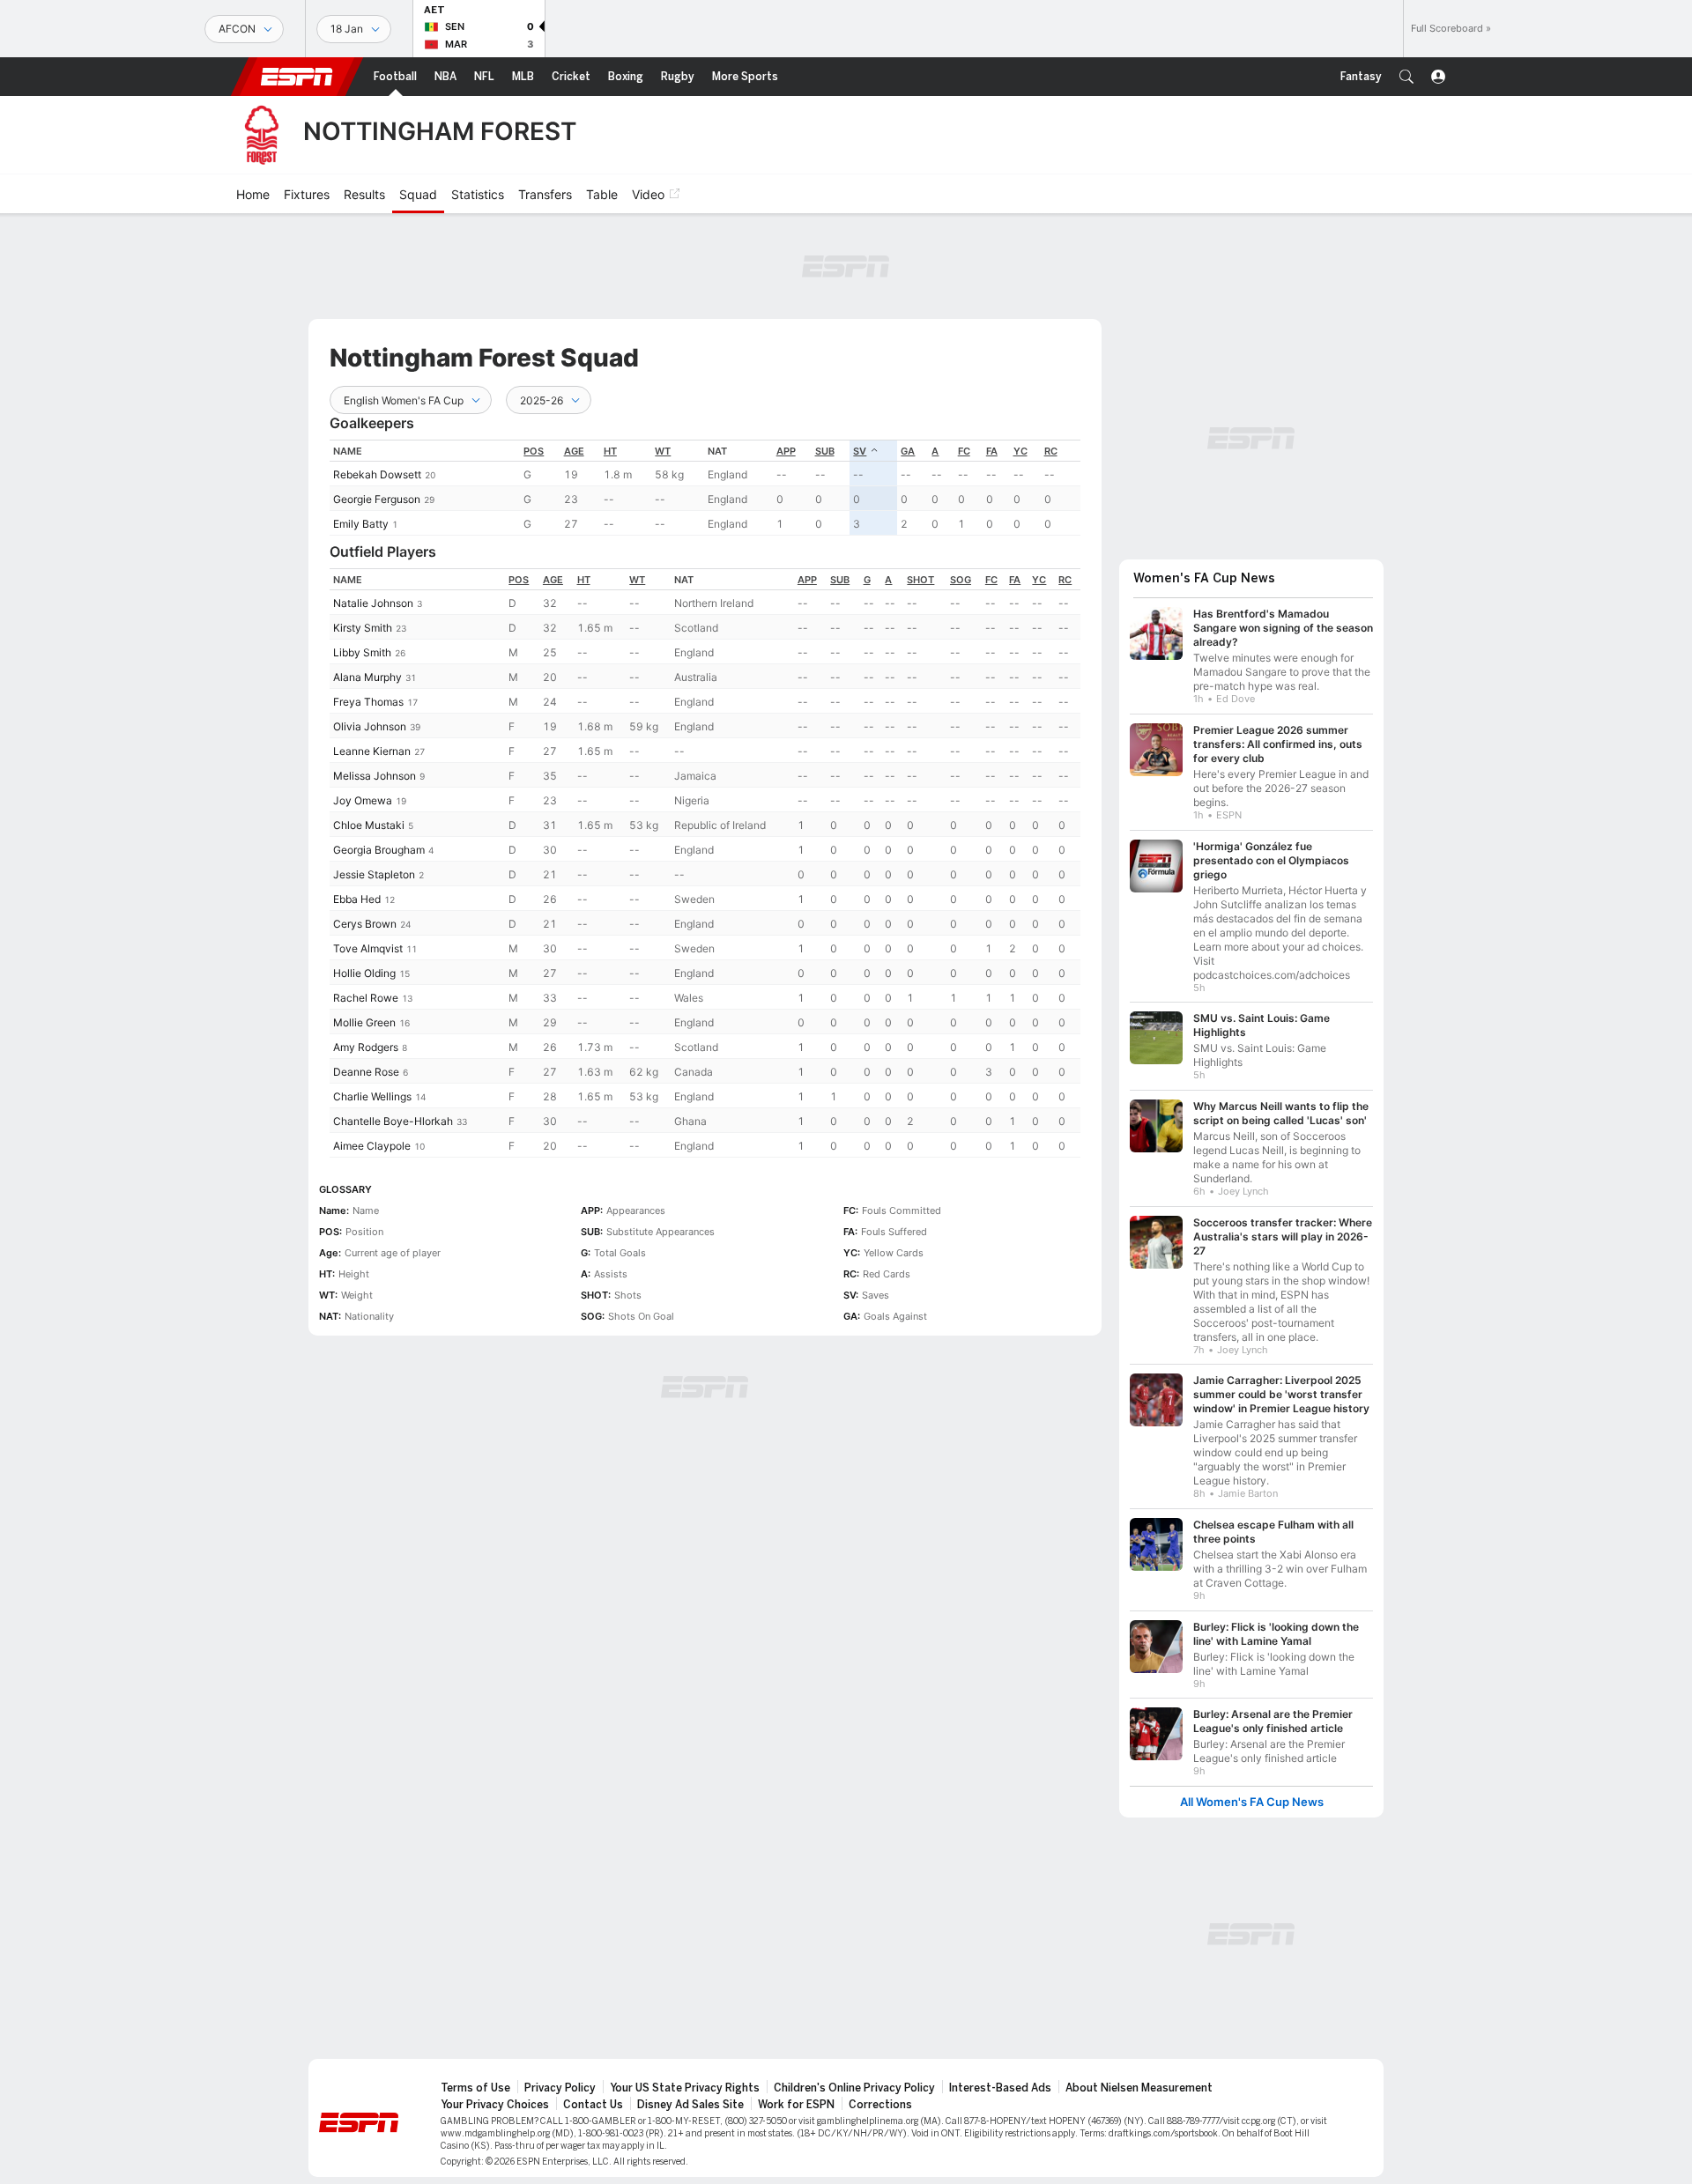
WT (663, 451)
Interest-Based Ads (1000, 2088)
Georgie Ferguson (377, 499)
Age (574, 451)
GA (908, 451)
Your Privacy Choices (495, 2105)
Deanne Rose (366, 1072)
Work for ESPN (796, 2105)
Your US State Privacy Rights (685, 2088)
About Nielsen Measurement (1139, 2088)
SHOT (920, 580)
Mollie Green (364, 1022)
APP (786, 451)
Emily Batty (361, 524)
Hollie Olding (364, 973)
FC (964, 451)
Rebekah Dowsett (377, 474)
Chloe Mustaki (369, 825)
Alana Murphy (367, 677)
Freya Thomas (368, 702)
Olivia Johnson (370, 726)
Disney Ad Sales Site (690, 2105)
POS (534, 451)
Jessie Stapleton (374, 874)
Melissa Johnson (375, 776)
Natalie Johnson (373, 603)
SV (860, 451)
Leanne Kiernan (372, 751)
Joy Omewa (363, 800)
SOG (961, 580)
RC (1051, 451)
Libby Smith (362, 652)
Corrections (880, 2105)
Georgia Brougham (379, 850)
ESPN (297, 77)
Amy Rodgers (366, 1047)
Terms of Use (475, 2088)
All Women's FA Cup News (1252, 1802)
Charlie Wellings (372, 1096)
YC (1020, 451)
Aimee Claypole (372, 1146)
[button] (1406, 77)
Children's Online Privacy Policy (854, 2088)
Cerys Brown (365, 924)
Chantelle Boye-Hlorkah (393, 1121)
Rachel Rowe (366, 998)
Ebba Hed (357, 899)
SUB (825, 451)
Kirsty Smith (363, 628)
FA (992, 451)
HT (610, 451)
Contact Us (593, 2105)
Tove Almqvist (368, 948)
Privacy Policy (560, 2088)
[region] (705, 488)
